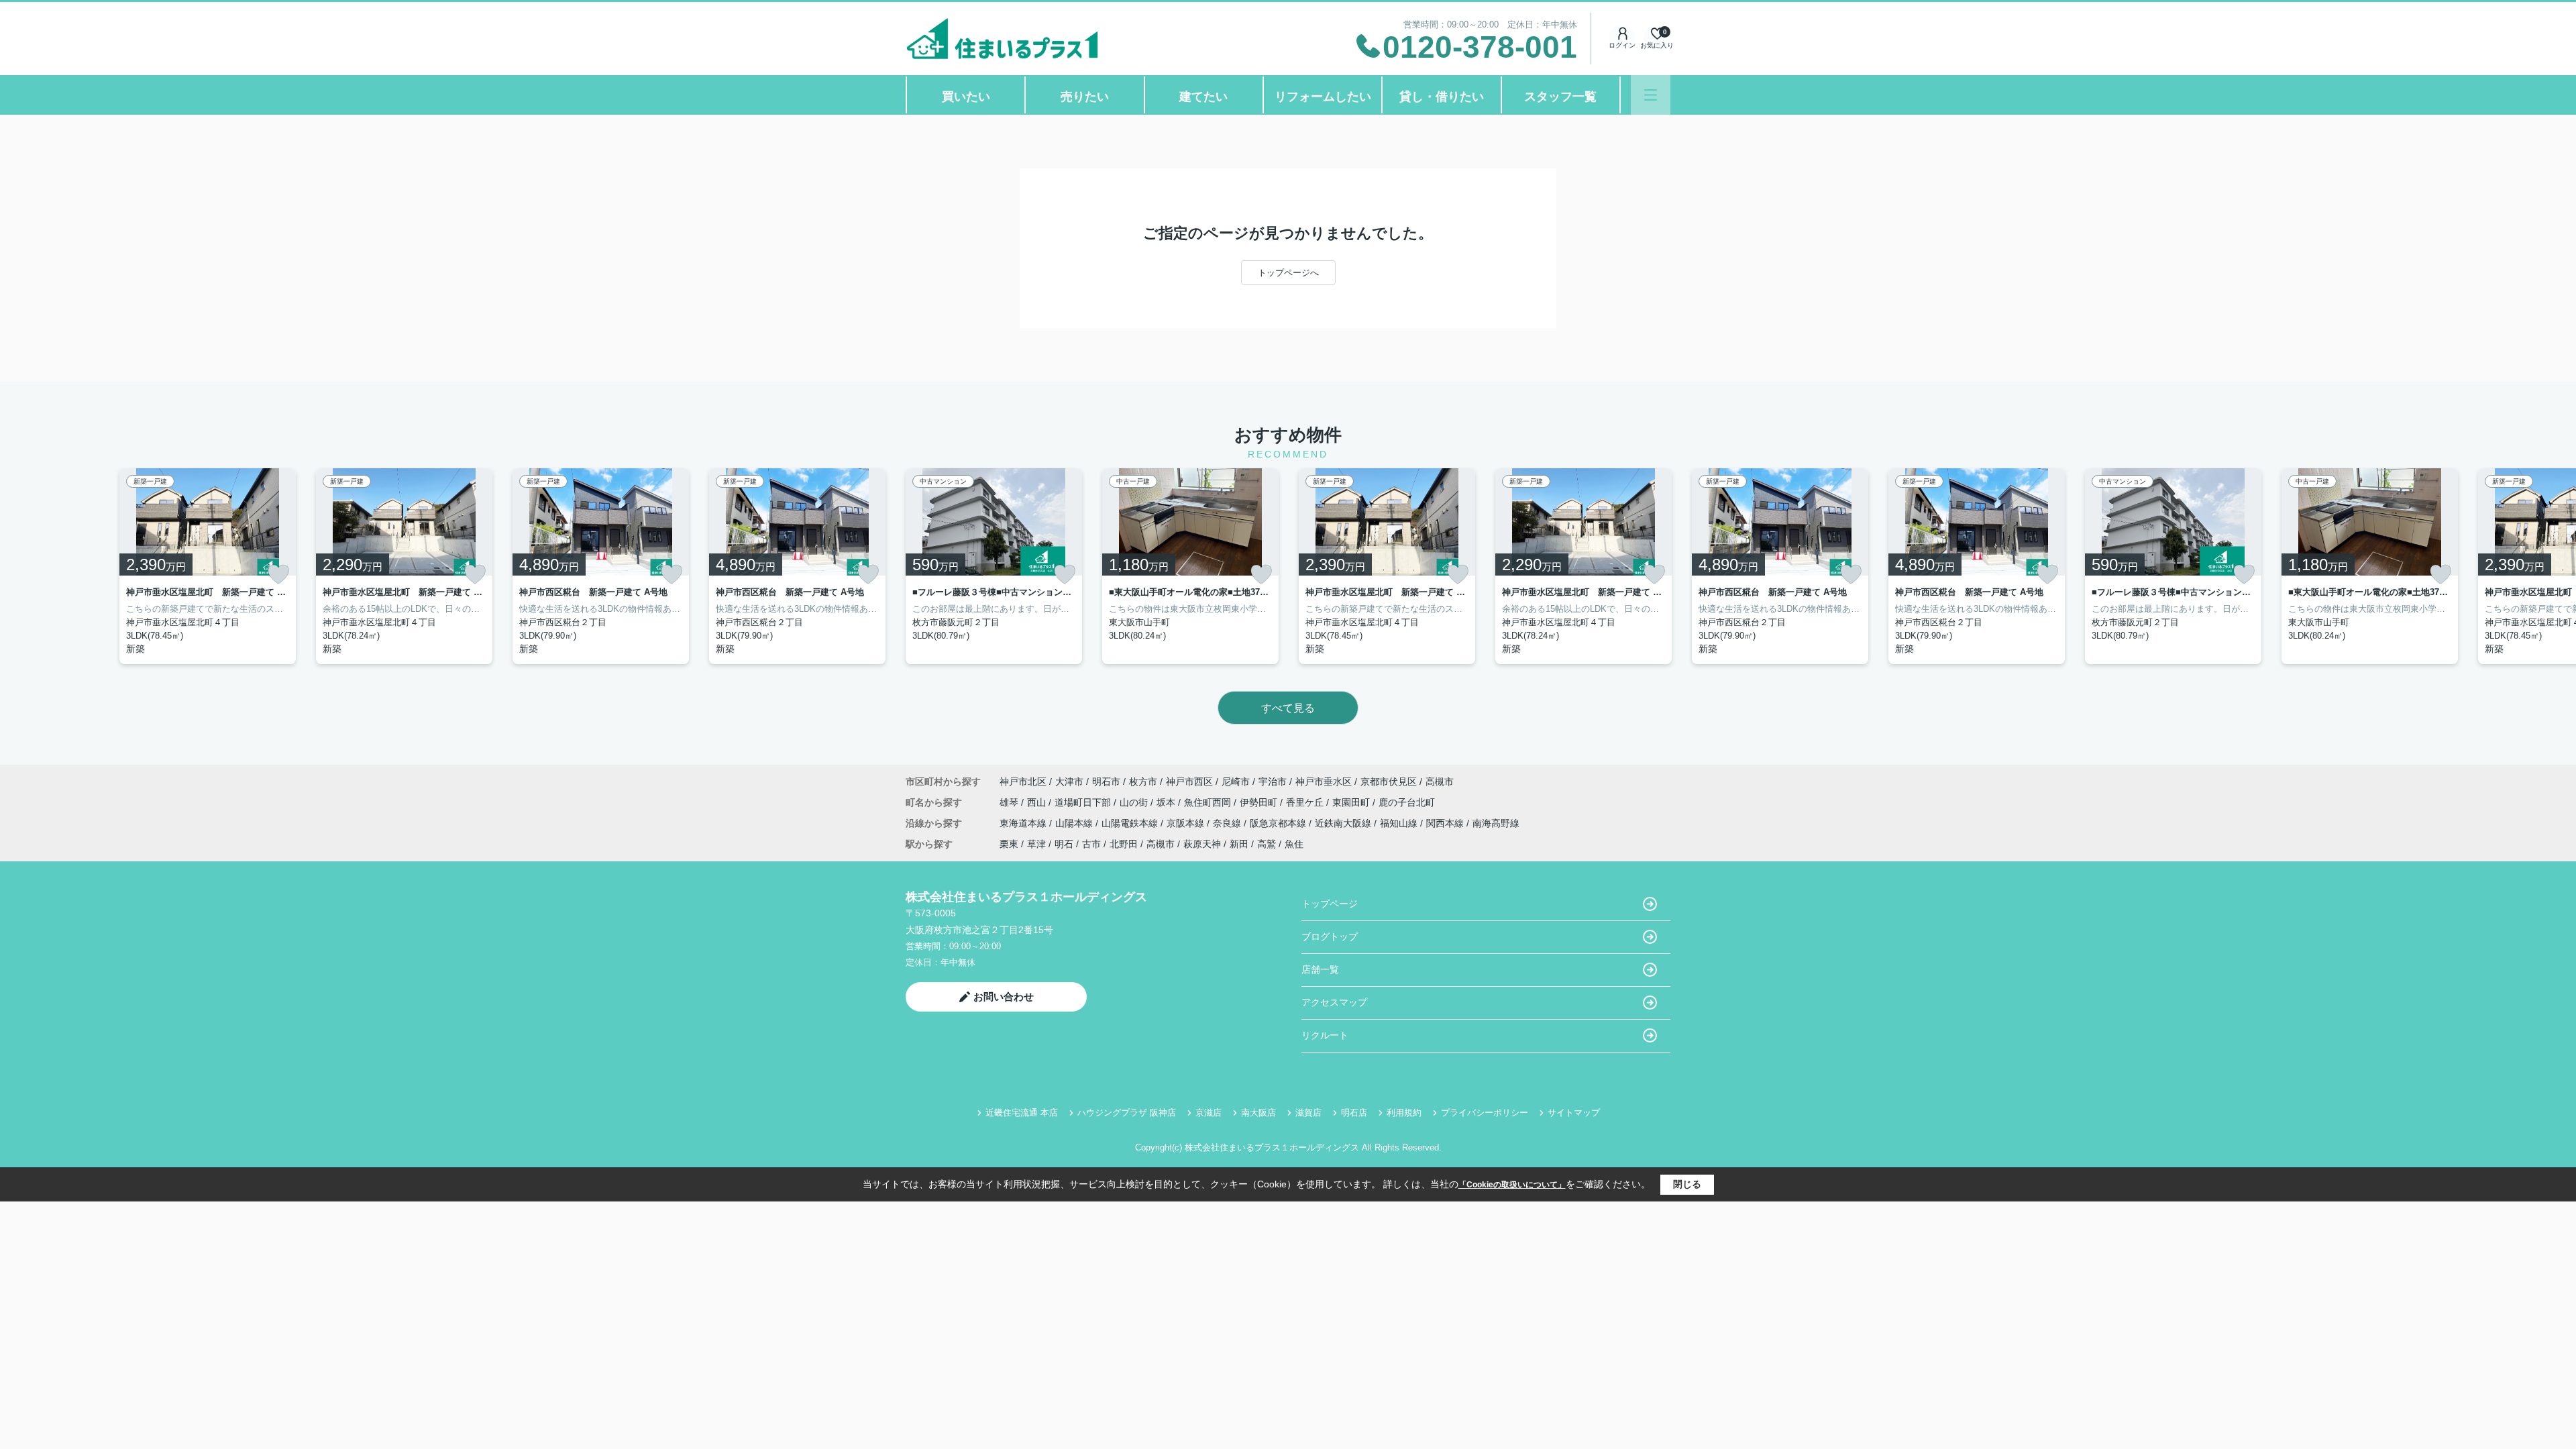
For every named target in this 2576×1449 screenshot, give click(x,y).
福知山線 (1400, 823)
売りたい (1085, 97)
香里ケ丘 (1306, 802)
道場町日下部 (1084, 802)
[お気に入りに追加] (278, 574)
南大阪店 (1258, 1113)
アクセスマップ (1334, 1002)
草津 (1036, 844)
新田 (1239, 844)
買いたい (966, 97)
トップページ (1330, 904)
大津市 (1069, 782)
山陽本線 (1075, 823)
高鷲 (1267, 844)
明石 (1064, 844)
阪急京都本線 (1279, 823)
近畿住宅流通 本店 (1022, 1113)
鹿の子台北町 (1407, 802)
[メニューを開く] (1651, 95)
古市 (1091, 844)
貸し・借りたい (1442, 97)
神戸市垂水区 (1324, 782)
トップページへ (1288, 273)
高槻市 (1440, 782)
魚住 (1294, 844)
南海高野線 (1496, 823)
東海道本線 (1024, 823)
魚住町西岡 (1209, 802)
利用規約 (1404, 1113)
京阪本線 (1187, 823)
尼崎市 (1236, 782)
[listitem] (994, 566)
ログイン (1622, 45)
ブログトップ (1330, 936)
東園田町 (1352, 802)
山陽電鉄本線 (1131, 823)
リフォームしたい (1323, 97)
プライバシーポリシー (1485, 1113)
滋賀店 (1308, 1113)
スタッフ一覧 (1560, 97)
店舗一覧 (1320, 969)
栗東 (1009, 844)
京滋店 (1209, 1113)
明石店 (1354, 1113)
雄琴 (1010, 802)
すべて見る (1288, 708)
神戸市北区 (1023, 782)
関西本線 (1446, 823)
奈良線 (1228, 823)
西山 (1038, 802)
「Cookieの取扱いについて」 (1512, 1185)
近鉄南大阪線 (1344, 823)
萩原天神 (1202, 844)
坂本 (1167, 802)
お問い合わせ (1004, 997)
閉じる (1687, 1184)
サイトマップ (1574, 1113)
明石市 (1106, 782)
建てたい (1203, 97)
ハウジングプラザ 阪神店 (1127, 1113)
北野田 (1124, 844)
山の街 (1135, 802)
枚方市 (1143, 782)
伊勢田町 (1260, 802)
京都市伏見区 (1389, 782)
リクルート (1325, 1035)
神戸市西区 (1189, 782)
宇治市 (1273, 782)
